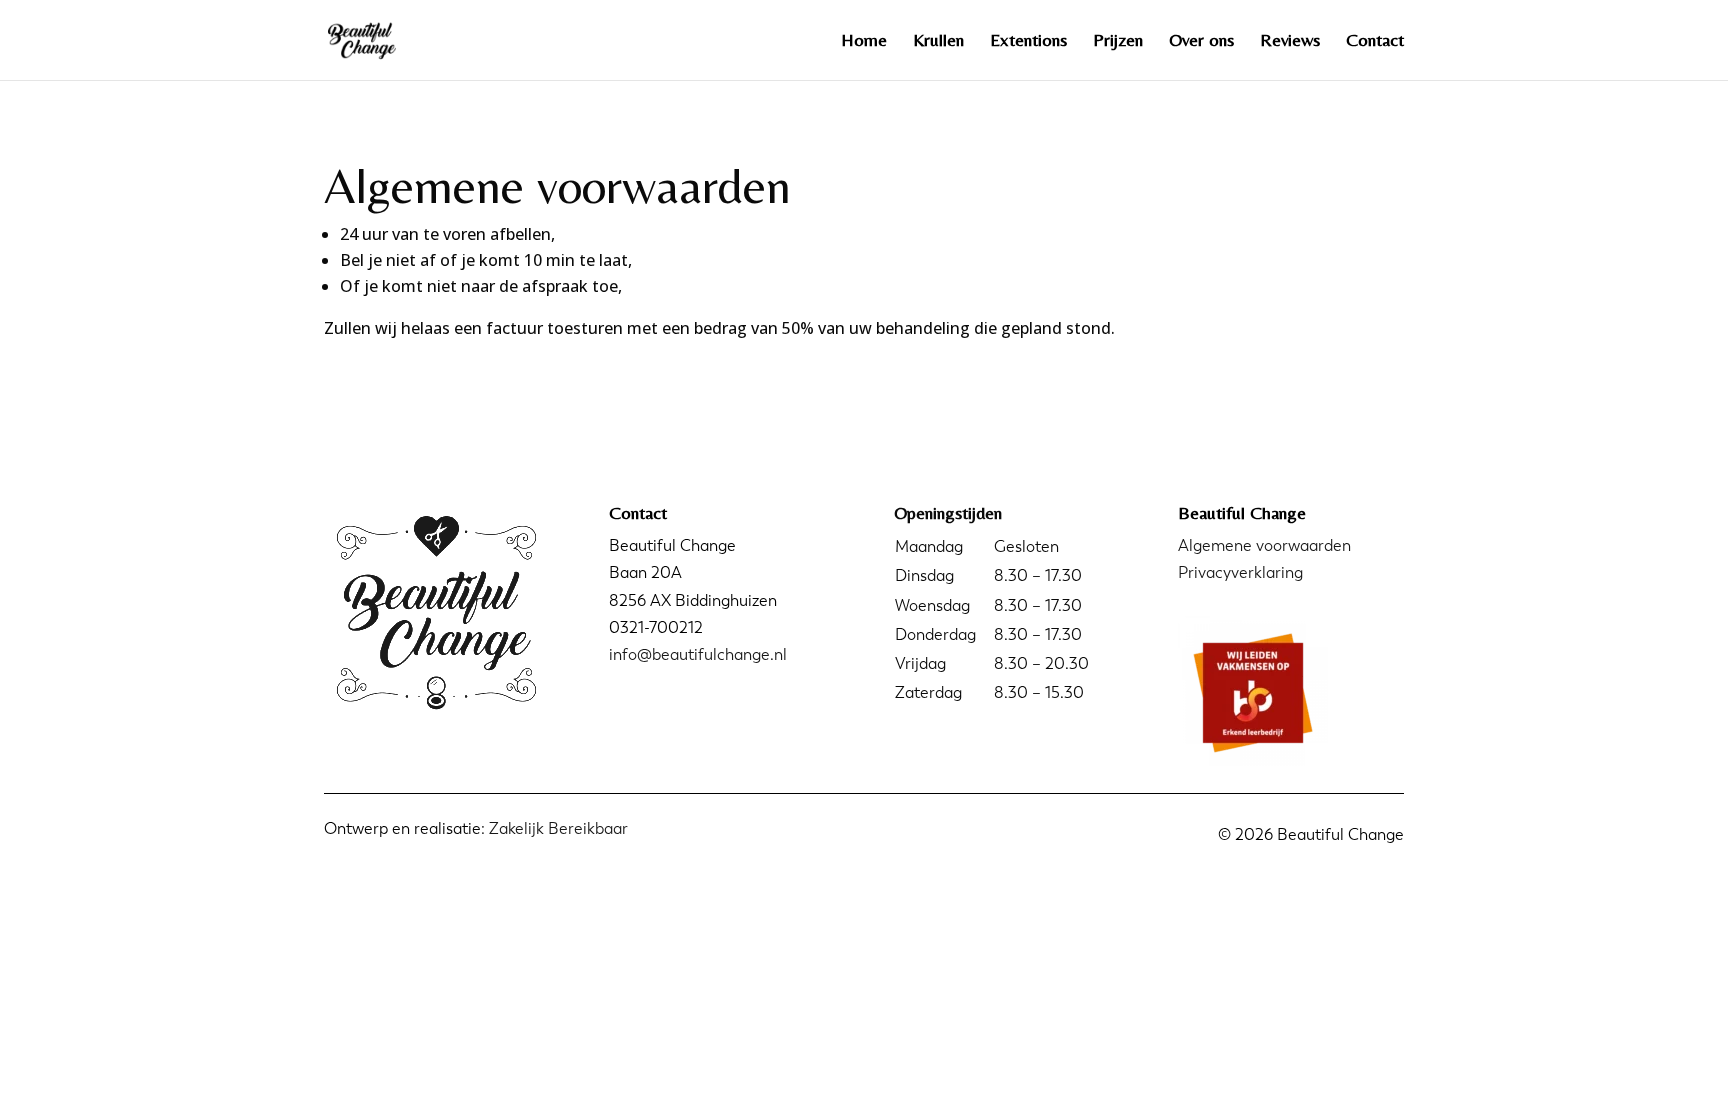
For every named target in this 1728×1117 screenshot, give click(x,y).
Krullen (938, 41)
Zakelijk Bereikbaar (558, 828)
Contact (1375, 41)
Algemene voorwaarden (1264, 545)
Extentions (1028, 41)
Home (864, 41)
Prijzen (1118, 41)
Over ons (1201, 41)
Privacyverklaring (1240, 572)
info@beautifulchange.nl (698, 654)
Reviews (1290, 41)
